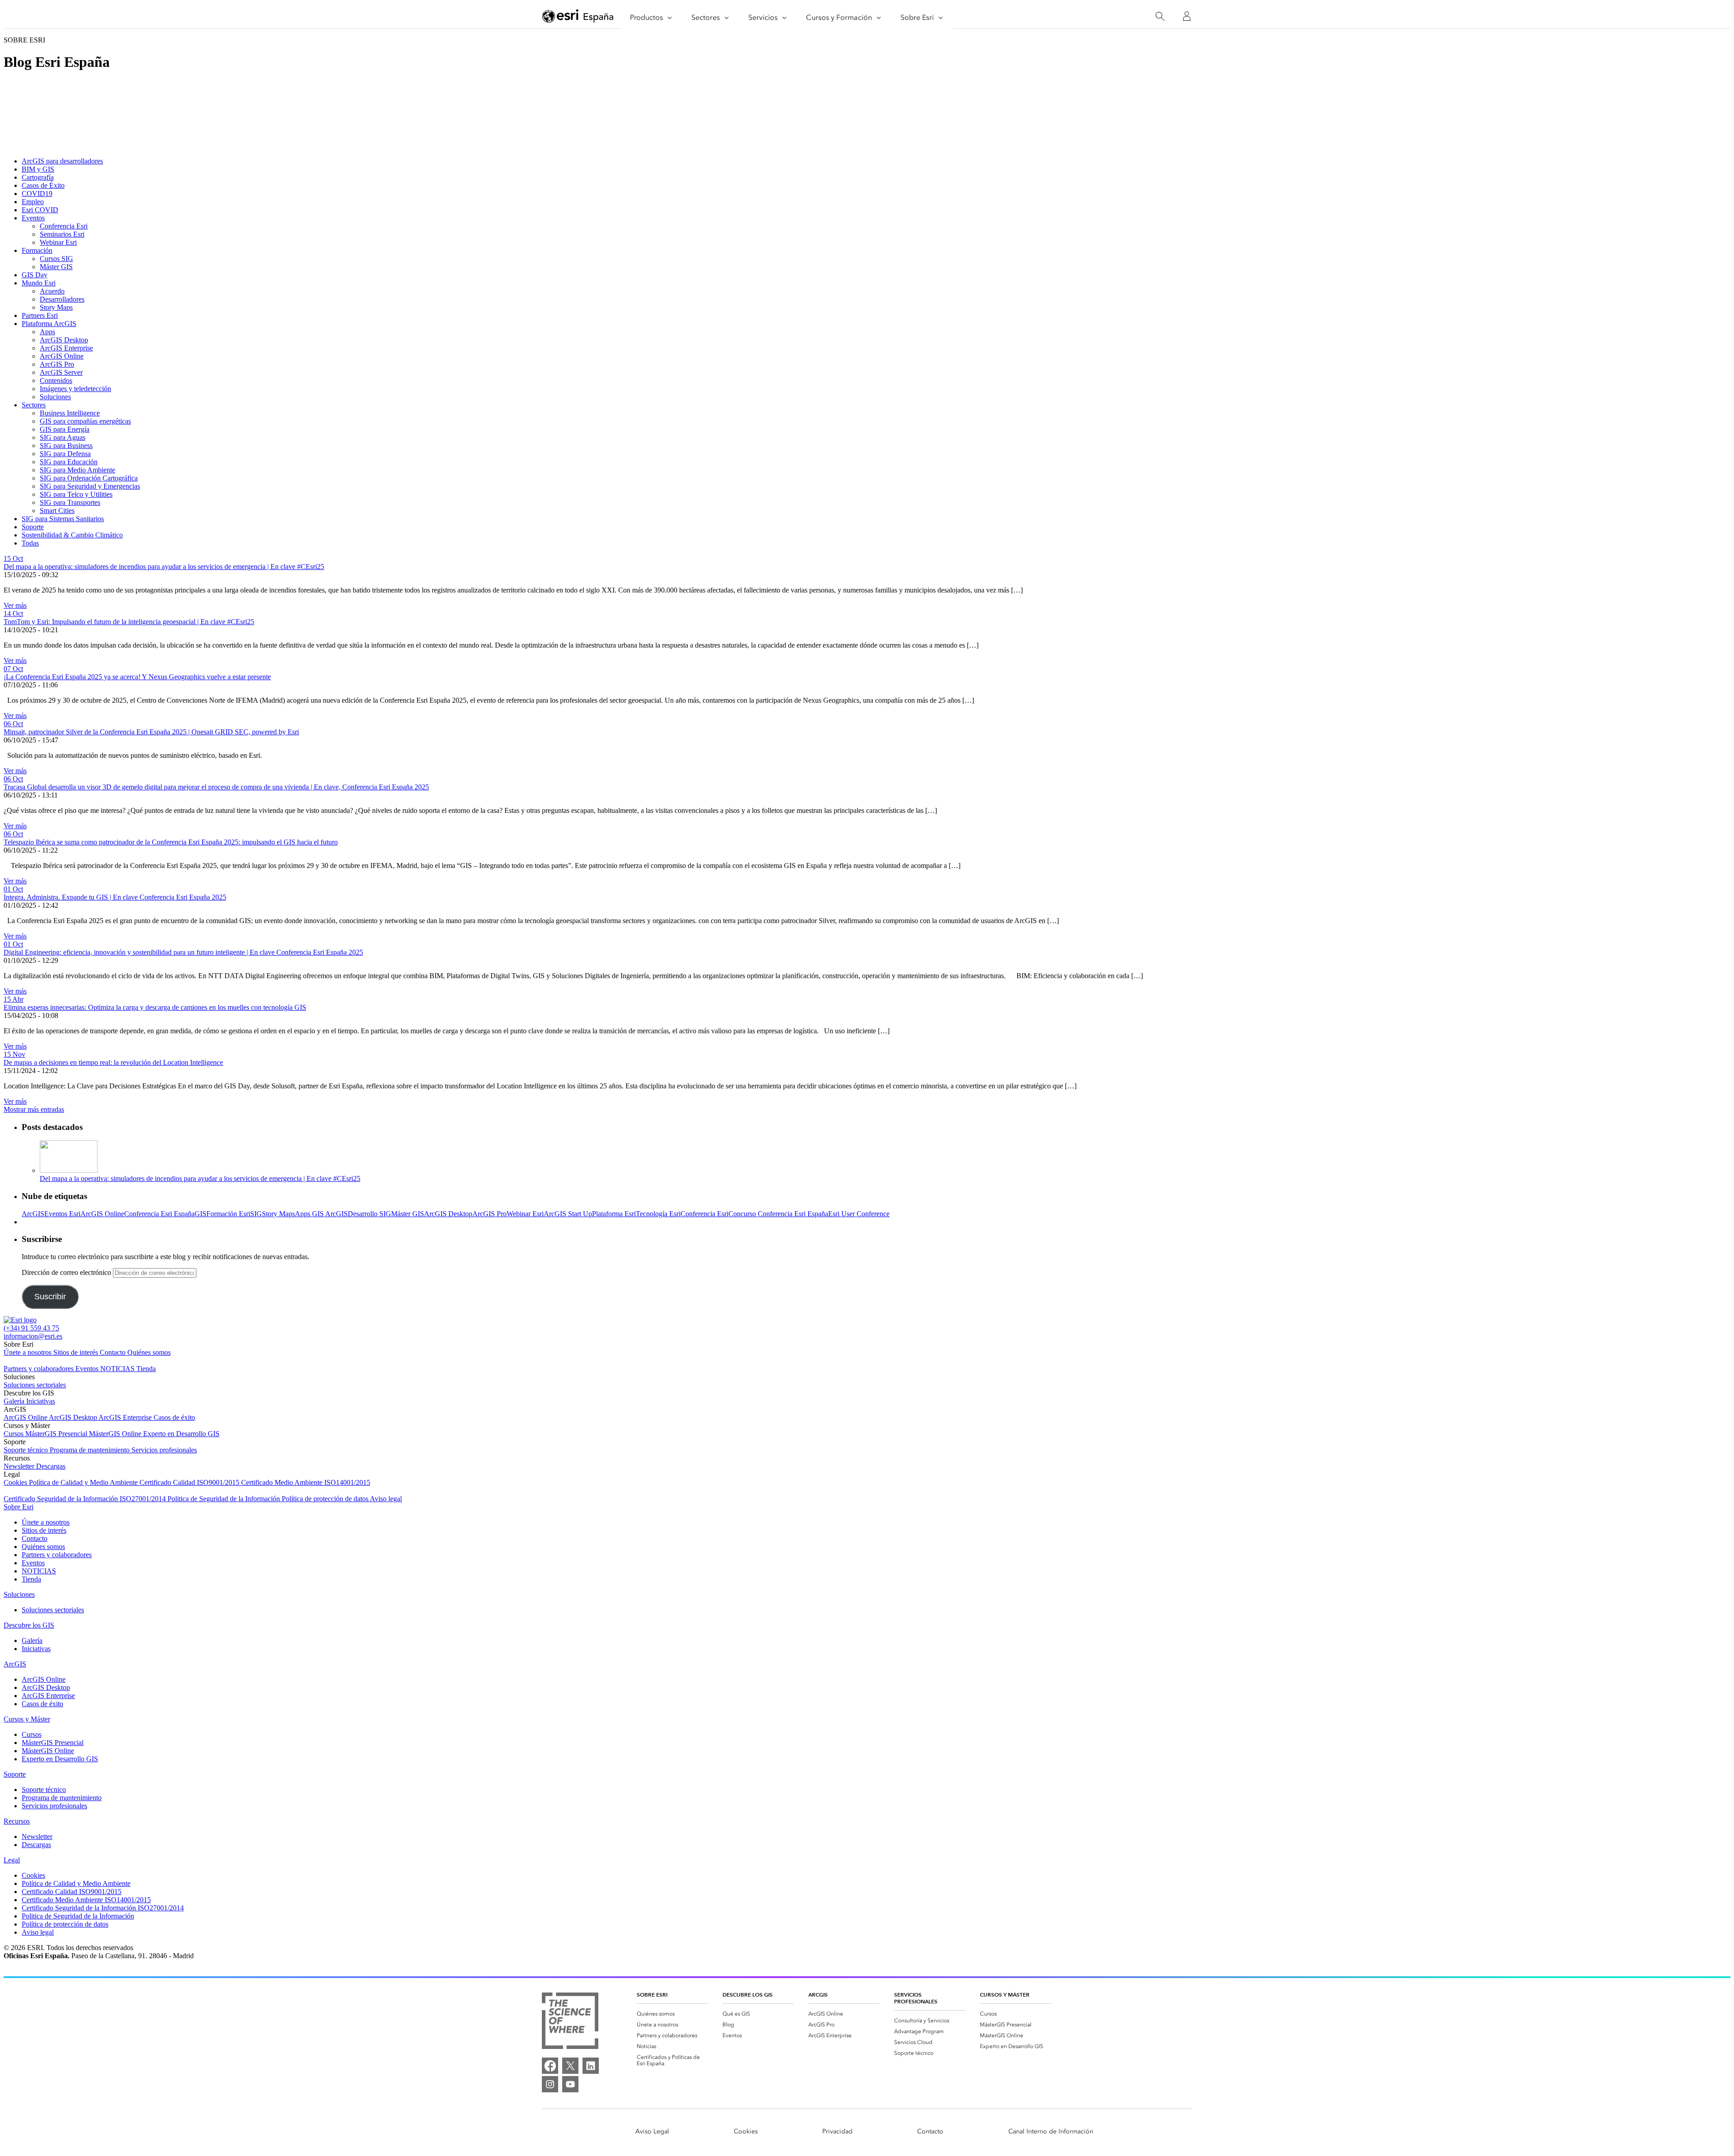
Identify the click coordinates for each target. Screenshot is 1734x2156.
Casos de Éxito (43, 185)
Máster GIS (56, 267)
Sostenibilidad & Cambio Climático (72, 535)
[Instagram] (550, 2084)
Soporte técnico (27, 1450)
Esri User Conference (859, 1214)
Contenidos (56, 380)
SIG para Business (66, 446)
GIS (200, 1214)
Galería (15, 1401)
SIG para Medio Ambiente (77, 470)
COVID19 (37, 194)
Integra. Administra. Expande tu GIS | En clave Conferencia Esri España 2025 (115, 897)
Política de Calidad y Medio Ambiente (84, 1482)
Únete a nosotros (28, 1352)
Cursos (14, 1434)
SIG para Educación (69, 462)
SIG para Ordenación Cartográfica (89, 478)
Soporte (33, 527)
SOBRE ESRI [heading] (652, 1995)
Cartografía (38, 177)
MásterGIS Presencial (57, 1434)
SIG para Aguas (63, 437)
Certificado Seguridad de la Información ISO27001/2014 (86, 1499)
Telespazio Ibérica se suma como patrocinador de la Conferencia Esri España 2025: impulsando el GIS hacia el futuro (171, 842)
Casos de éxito (174, 1417)
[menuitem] (672, 2014)
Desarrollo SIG (369, 1214)
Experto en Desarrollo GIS (181, 1434)
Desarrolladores (62, 299)
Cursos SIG (56, 259)
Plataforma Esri (614, 1214)
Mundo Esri (39, 283)
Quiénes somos (149, 1352)
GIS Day (35, 275)
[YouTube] (570, 2084)
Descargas (51, 1466)
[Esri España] (578, 17)
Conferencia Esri (64, 226)
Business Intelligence (70, 413)
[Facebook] (550, 2066)
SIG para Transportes (70, 502)
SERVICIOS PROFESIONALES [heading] (916, 1998)
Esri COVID (40, 210)
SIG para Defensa (65, 454)
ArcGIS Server (61, 372)
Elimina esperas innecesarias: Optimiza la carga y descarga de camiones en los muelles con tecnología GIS (155, 1007)
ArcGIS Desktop (64, 340)
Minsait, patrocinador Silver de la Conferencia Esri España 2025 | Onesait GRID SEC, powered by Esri (151, 732)
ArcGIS (33, 1214)
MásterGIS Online (116, 1434)
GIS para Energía (65, 429)
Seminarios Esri (62, 234)
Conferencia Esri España (159, 1214)
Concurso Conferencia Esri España (778, 1214)
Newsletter (20, 1466)
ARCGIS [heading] (818, 1995)
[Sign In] (1187, 16)
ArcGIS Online (62, 356)
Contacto (114, 1352)
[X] (570, 2066)
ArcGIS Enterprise (66, 348)
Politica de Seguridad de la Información (225, 1499)
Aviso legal (386, 1499)
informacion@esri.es (33, 1336)
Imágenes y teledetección (75, 389)
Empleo (33, 202)
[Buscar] (1160, 16)
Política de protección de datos (326, 1499)
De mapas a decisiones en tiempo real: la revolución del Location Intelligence (113, 1062)
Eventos (33, 218)
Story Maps (56, 307)
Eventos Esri (62, 1214)
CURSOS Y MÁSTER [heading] (1005, 1995)
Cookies (16, 1482)
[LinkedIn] (591, 2066)
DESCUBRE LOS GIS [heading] (748, 1995)
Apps (47, 332)
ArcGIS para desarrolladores (62, 161)
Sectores (34, 405)
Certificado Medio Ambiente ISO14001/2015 (306, 1482)
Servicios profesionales (164, 1450)
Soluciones (55, 397)
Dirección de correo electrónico (67, 1272)
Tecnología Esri (658, 1214)
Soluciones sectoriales (35, 1385)
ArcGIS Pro (57, 364)
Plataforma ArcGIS (49, 324)
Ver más (15, 605)
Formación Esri (228, 1214)
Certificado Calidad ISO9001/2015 (190, 1482)
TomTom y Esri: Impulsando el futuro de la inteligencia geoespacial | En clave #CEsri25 (129, 622)
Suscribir (50, 1297)
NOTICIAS (118, 1369)
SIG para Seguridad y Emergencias (90, 486)
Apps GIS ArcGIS (321, 1214)
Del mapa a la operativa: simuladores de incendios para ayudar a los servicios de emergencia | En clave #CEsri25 (164, 567)
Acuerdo (52, 291)
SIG (256, 1214)
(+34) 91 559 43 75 (31, 1328)
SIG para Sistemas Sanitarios (63, 519)
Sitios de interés (77, 1352)
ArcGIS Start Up (568, 1214)
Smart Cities (57, 511)
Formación (37, 250)
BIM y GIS (38, 169)
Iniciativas (41, 1401)
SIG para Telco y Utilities (76, 494)
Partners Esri (40, 315)
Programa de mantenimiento (91, 1450)
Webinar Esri (58, 242)
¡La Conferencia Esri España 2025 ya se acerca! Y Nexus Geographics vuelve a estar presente (137, 677)
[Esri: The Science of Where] (570, 2022)
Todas (30, 543)
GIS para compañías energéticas (85, 421)
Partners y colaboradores (40, 1369)
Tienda (146, 1369)
